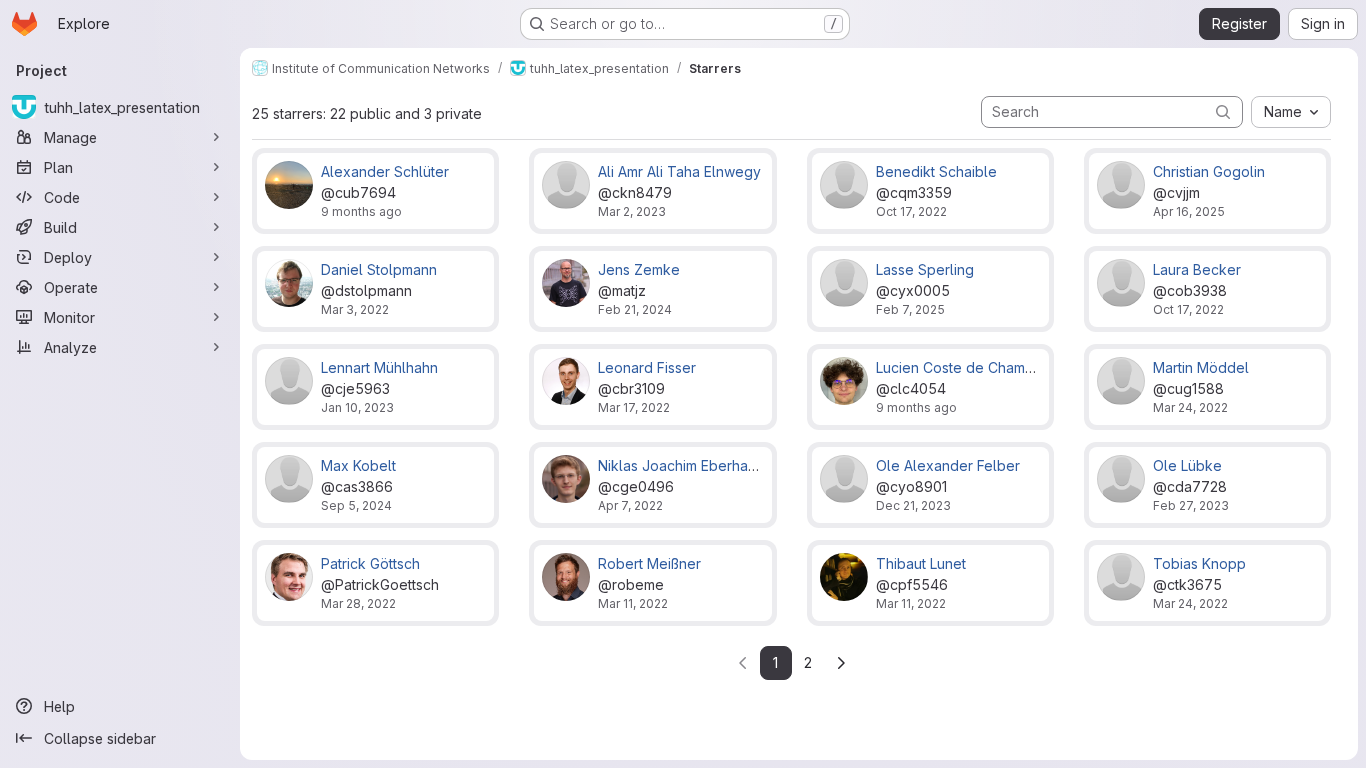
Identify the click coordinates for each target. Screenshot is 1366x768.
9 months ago (361, 211)
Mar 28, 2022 (358, 603)
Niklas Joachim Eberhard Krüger (704, 465)
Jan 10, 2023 (357, 407)
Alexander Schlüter (385, 171)
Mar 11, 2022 (633, 603)
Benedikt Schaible (936, 171)
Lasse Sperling (925, 269)
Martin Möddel (1201, 367)
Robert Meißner (649, 563)
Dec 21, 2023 (913, 505)
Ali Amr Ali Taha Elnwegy (679, 171)
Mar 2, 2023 (632, 211)
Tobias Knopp (1199, 563)
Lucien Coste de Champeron (970, 367)
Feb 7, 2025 (910, 309)
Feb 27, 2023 (1191, 505)
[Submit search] (1223, 111)
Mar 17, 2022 (634, 407)
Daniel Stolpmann (379, 269)
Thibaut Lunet (921, 563)
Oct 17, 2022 (911, 211)
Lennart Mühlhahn (379, 367)
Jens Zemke (639, 269)
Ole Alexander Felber (948, 465)
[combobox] (1291, 112)
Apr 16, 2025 (1189, 211)
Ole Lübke (1187, 465)
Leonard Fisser (647, 367)
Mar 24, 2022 (1190, 407)
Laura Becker (1197, 269)
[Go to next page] (841, 663)
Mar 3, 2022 (355, 309)
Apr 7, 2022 (630, 505)
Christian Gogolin (1209, 171)
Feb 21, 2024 (635, 309)
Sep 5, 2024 (356, 505)
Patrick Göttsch (370, 563)
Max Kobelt (358, 465)
